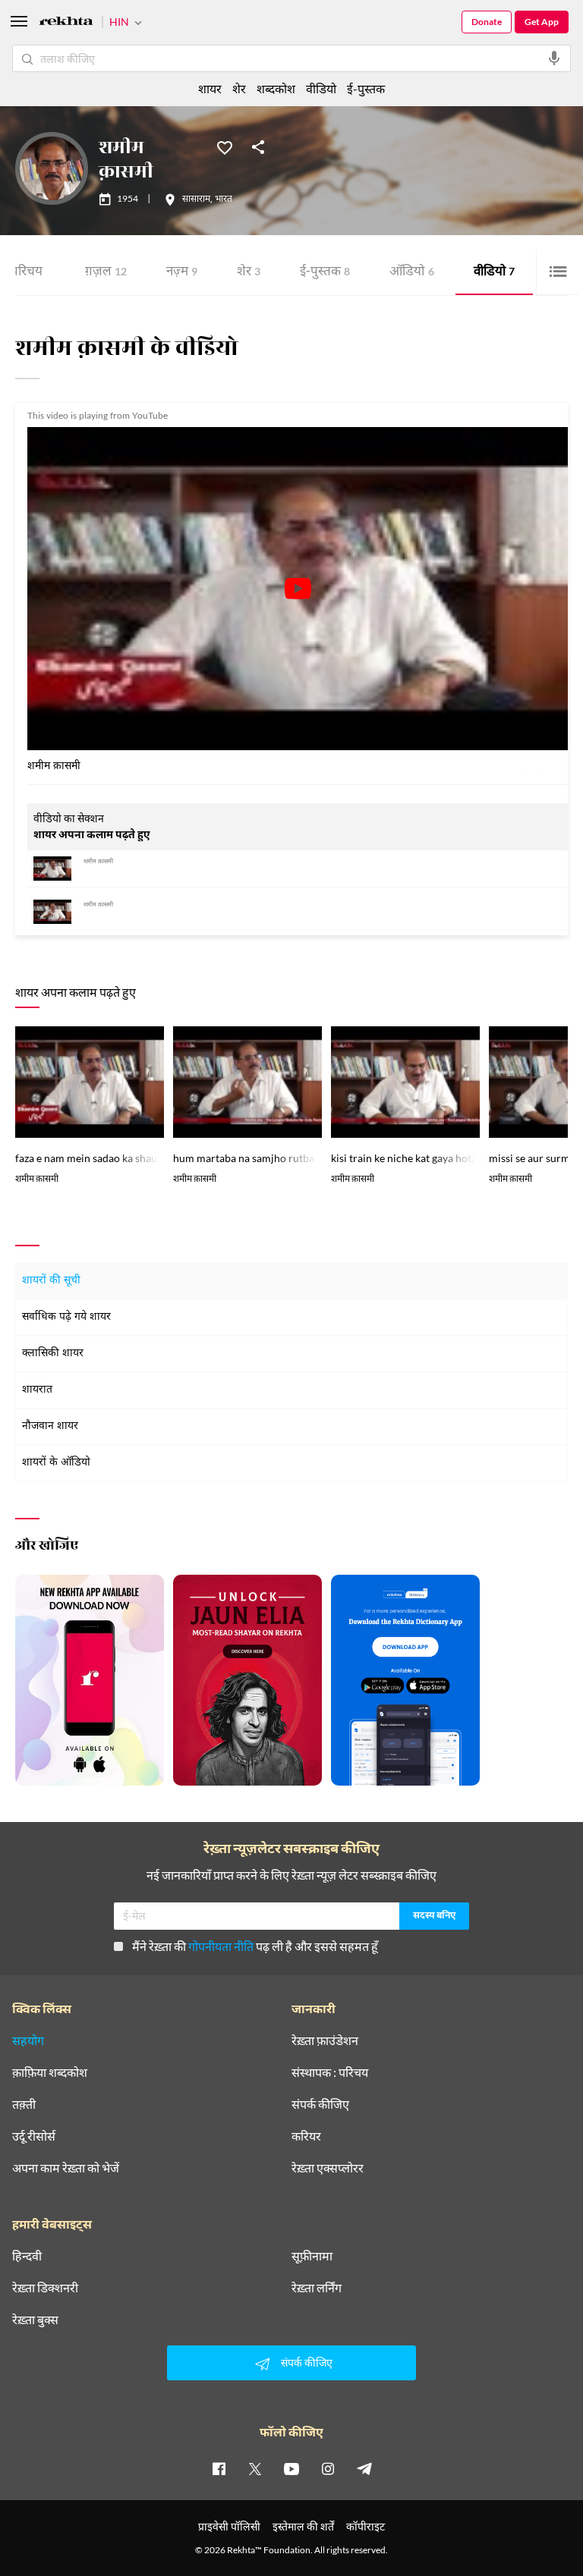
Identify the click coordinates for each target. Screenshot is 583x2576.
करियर (306, 2136)
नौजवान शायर (50, 1426)
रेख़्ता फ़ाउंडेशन (325, 2040)
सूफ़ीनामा (312, 2256)
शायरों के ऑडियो (56, 1463)
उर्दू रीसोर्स (34, 2136)
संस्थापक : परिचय (330, 2072)
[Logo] (66, 23)
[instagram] (328, 2468)
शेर (249, 273)
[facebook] (219, 2468)
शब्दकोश (276, 88)
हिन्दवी (27, 2256)
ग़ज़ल (106, 273)
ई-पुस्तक (325, 273)
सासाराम (196, 199)
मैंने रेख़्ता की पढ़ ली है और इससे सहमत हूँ (255, 1946)
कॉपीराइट (366, 2526)
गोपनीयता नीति (221, 1946)
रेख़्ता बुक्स (35, 2320)
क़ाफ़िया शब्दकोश (50, 2072)
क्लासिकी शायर (53, 1354)
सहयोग (28, 2040)
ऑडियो (412, 273)
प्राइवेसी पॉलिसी (229, 2526)
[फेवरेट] (225, 146)
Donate (487, 22)
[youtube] (291, 2468)
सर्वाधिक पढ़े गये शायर (66, 1317)
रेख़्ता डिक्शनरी (45, 2288)
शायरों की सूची (51, 1281)
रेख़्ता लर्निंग (317, 2288)
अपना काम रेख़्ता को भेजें (66, 2168)
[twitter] (255, 2468)
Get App (542, 22)
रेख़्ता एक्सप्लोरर (328, 2168)
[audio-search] (554, 58)
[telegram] (364, 2468)
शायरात (37, 1390)
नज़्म (182, 273)
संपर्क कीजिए (320, 2104)
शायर (210, 88)
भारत (224, 199)
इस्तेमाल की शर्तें (303, 2526)
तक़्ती (24, 2104)
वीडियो (494, 273)
